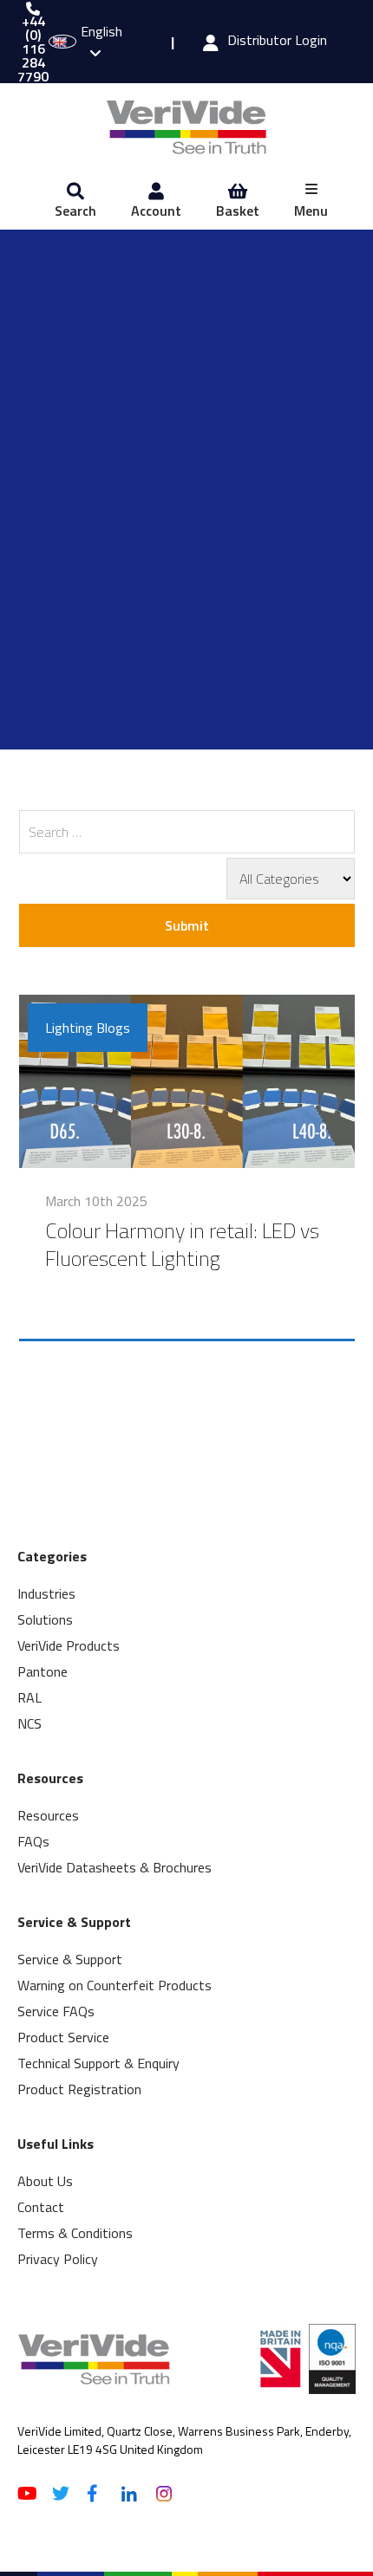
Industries (46, 1593)
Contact (41, 2207)
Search (75, 211)
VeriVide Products (69, 1645)
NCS (29, 1723)
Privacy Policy (58, 2259)
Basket (238, 211)
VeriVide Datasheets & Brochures (115, 1867)
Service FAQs (56, 2011)
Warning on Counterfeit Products (115, 1985)
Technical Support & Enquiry (98, 2063)
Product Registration (79, 2089)
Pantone (43, 1671)
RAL (29, 1697)
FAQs (33, 1841)
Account (156, 211)
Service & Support (70, 1959)
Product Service (63, 2037)
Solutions (45, 1619)
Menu (311, 211)
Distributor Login (277, 42)
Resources (48, 1815)
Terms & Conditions (75, 2233)
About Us (45, 2181)
